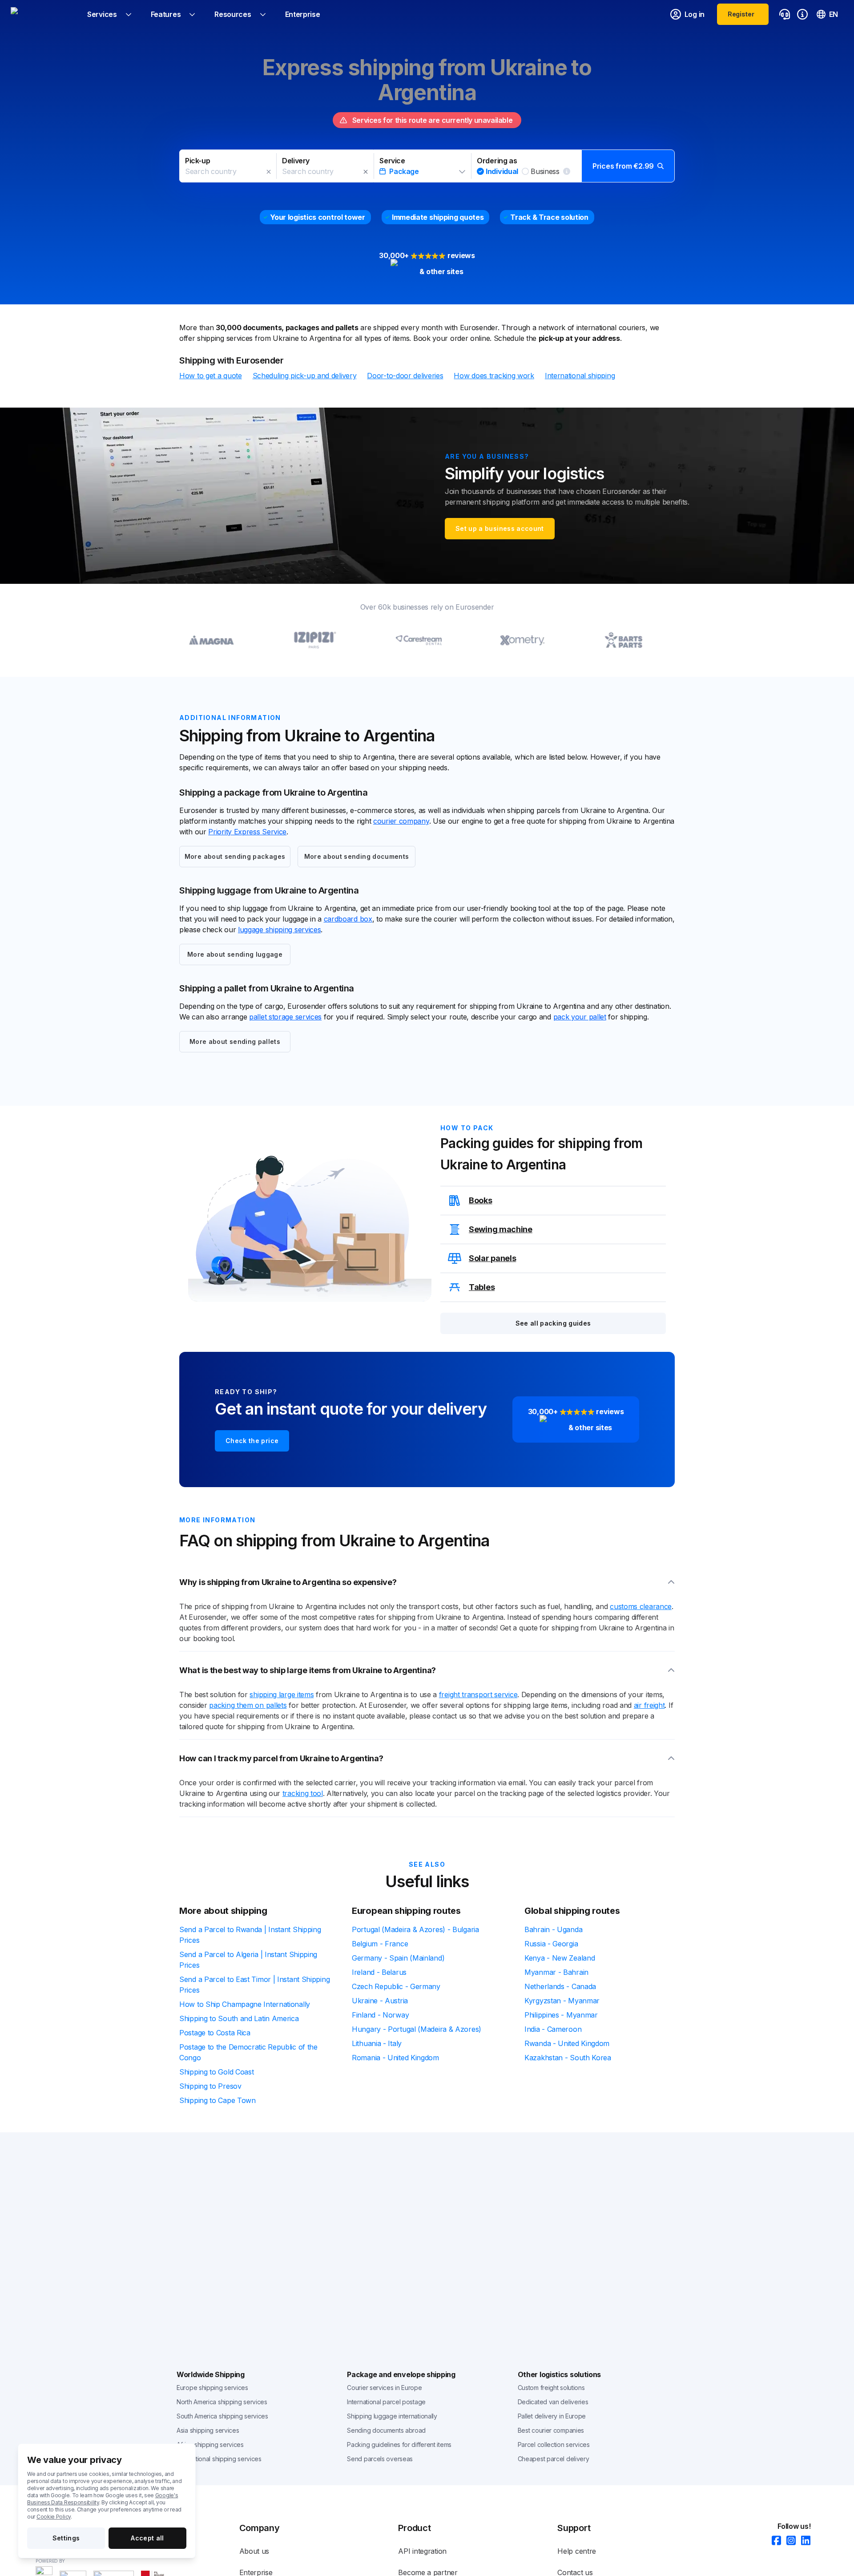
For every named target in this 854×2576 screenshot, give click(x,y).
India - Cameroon (553, 2029)
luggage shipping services (280, 930)
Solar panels (492, 1258)
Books (481, 1200)
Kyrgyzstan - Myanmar (562, 2001)
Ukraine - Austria (380, 2001)
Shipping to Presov (210, 2086)
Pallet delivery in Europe (552, 2416)
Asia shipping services (208, 2430)
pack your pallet (580, 1017)
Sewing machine (501, 1229)
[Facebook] (774, 2541)
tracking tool (303, 1793)
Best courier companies (551, 2430)
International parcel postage (386, 2402)
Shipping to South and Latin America (239, 2018)
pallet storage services (285, 1017)
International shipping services (219, 2459)
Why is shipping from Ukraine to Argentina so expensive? (288, 1582)
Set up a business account (500, 528)
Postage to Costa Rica (215, 2033)
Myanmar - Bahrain (556, 1972)
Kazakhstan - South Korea (568, 2058)
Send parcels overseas (380, 2459)
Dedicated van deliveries (553, 2402)
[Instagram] (788, 2541)
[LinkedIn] (803, 2541)
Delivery (296, 161)
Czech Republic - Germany (396, 1986)
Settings (66, 2538)
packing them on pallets (248, 1705)
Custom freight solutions (551, 2388)
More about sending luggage (235, 954)
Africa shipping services (210, 2445)
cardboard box (348, 919)
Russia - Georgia (551, 1944)
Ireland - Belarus (379, 1972)
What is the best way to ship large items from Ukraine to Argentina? (308, 1670)
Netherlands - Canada (560, 1986)
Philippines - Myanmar (561, 2015)
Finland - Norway (380, 2015)
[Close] (269, 172)
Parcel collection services (554, 2445)
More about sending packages (235, 856)
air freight (649, 1705)
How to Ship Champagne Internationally (245, 2004)
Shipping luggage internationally (392, 2416)
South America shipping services (222, 2416)
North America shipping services (222, 2402)
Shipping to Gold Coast (216, 2072)
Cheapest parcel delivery (554, 2459)
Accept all (147, 2538)
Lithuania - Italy (377, 2043)
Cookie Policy (54, 2517)
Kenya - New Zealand (560, 1958)
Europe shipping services (212, 2388)
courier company (401, 821)
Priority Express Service (247, 832)
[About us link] (802, 14)
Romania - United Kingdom (395, 2058)
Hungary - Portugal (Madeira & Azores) (417, 2029)
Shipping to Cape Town (218, 2100)
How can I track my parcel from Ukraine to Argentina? (281, 1758)
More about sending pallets (235, 1041)
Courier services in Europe (384, 2388)
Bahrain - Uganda (553, 1929)
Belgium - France (380, 1944)
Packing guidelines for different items (399, 2445)
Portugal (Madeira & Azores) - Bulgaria (415, 1929)
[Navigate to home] (44, 14)
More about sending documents (357, 856)
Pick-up (197, 161)
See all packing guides (553, 1323)
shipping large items (282, 1694)
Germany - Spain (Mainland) (398, 1958)
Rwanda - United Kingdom (567, 2043)
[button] (427, 166)
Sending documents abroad (386, 2430)
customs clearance (641, 1606)
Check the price (252, 1441)
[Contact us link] (785, 14)
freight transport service (478, 1694)
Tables (482, 1287)
